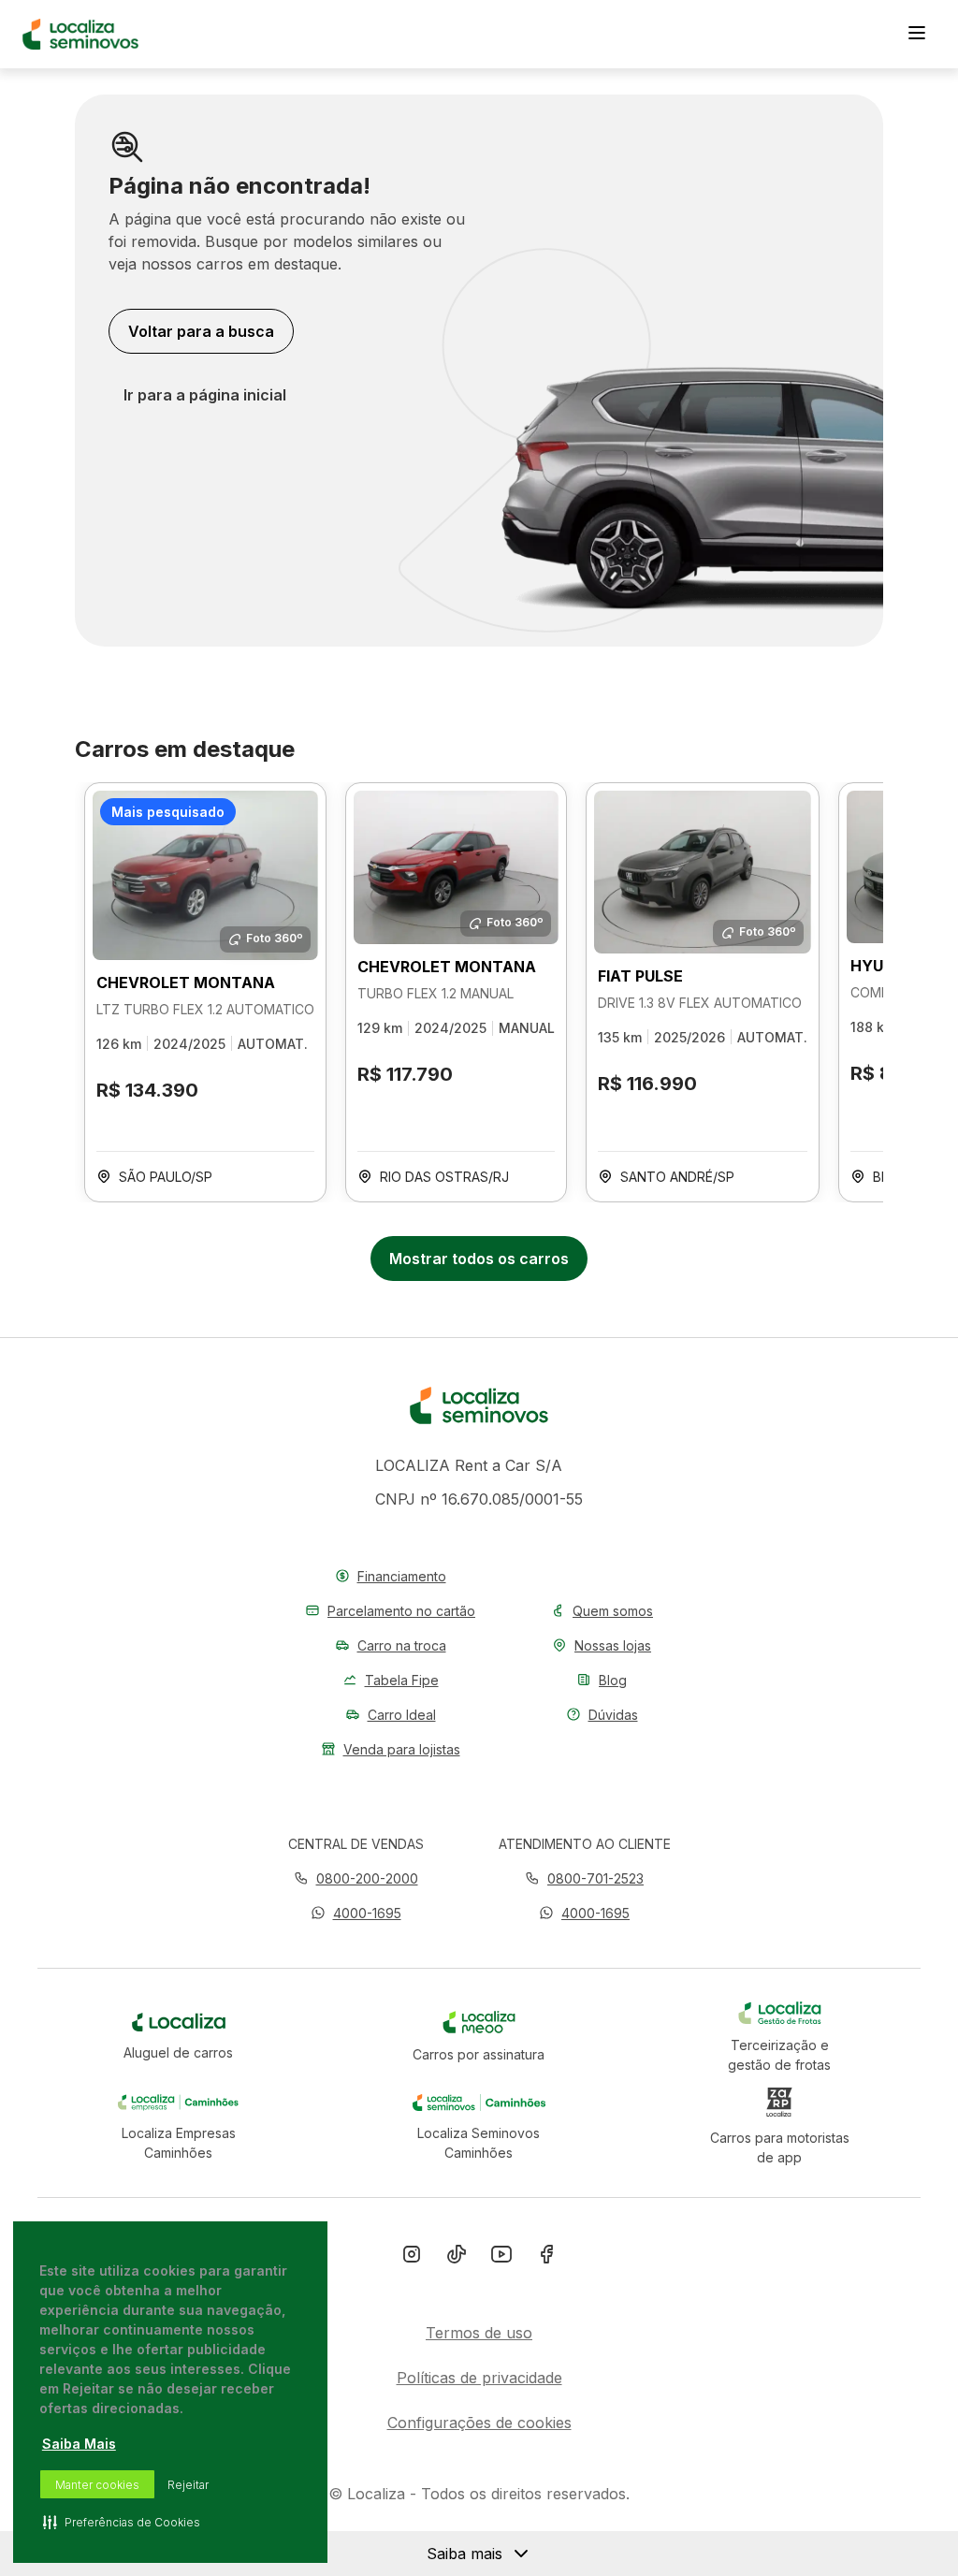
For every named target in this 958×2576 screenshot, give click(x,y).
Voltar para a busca (201, 331)
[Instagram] (412, 2258)
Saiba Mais (79, 2444)
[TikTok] (457, 2258)
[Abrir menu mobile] (917, 35)
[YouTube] (501, 2258)
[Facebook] (546, 2258)
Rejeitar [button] (188, 2485)
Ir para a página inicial (205, 395)
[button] (356, 1913)
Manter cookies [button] (97, 2485)
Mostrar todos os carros (479, 1259)
